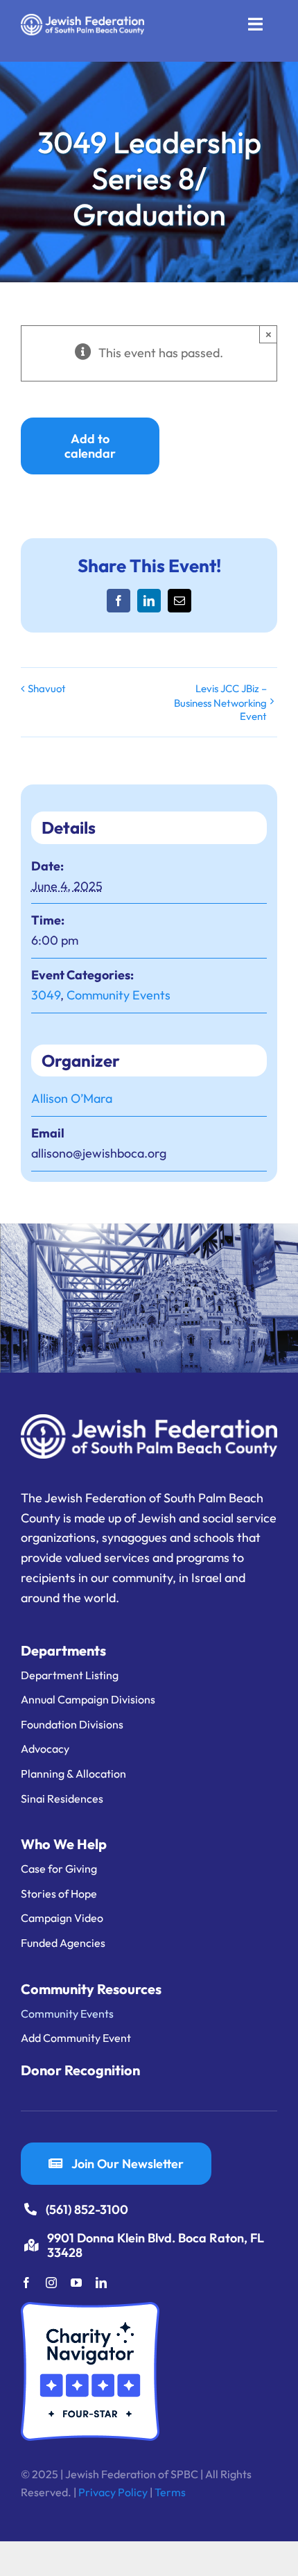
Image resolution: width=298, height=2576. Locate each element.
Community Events (119, 995)
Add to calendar (90, 446)
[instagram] (51, 2283)
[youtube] (76, 2283)
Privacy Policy (113, 2492)
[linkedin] (101, 2283)
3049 (46, 995)
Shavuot (47, 688)
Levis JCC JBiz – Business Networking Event (220, 702)
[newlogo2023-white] (82, 20)
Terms (170, 2492)
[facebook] (26, 2283)
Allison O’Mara (72, 1098)
